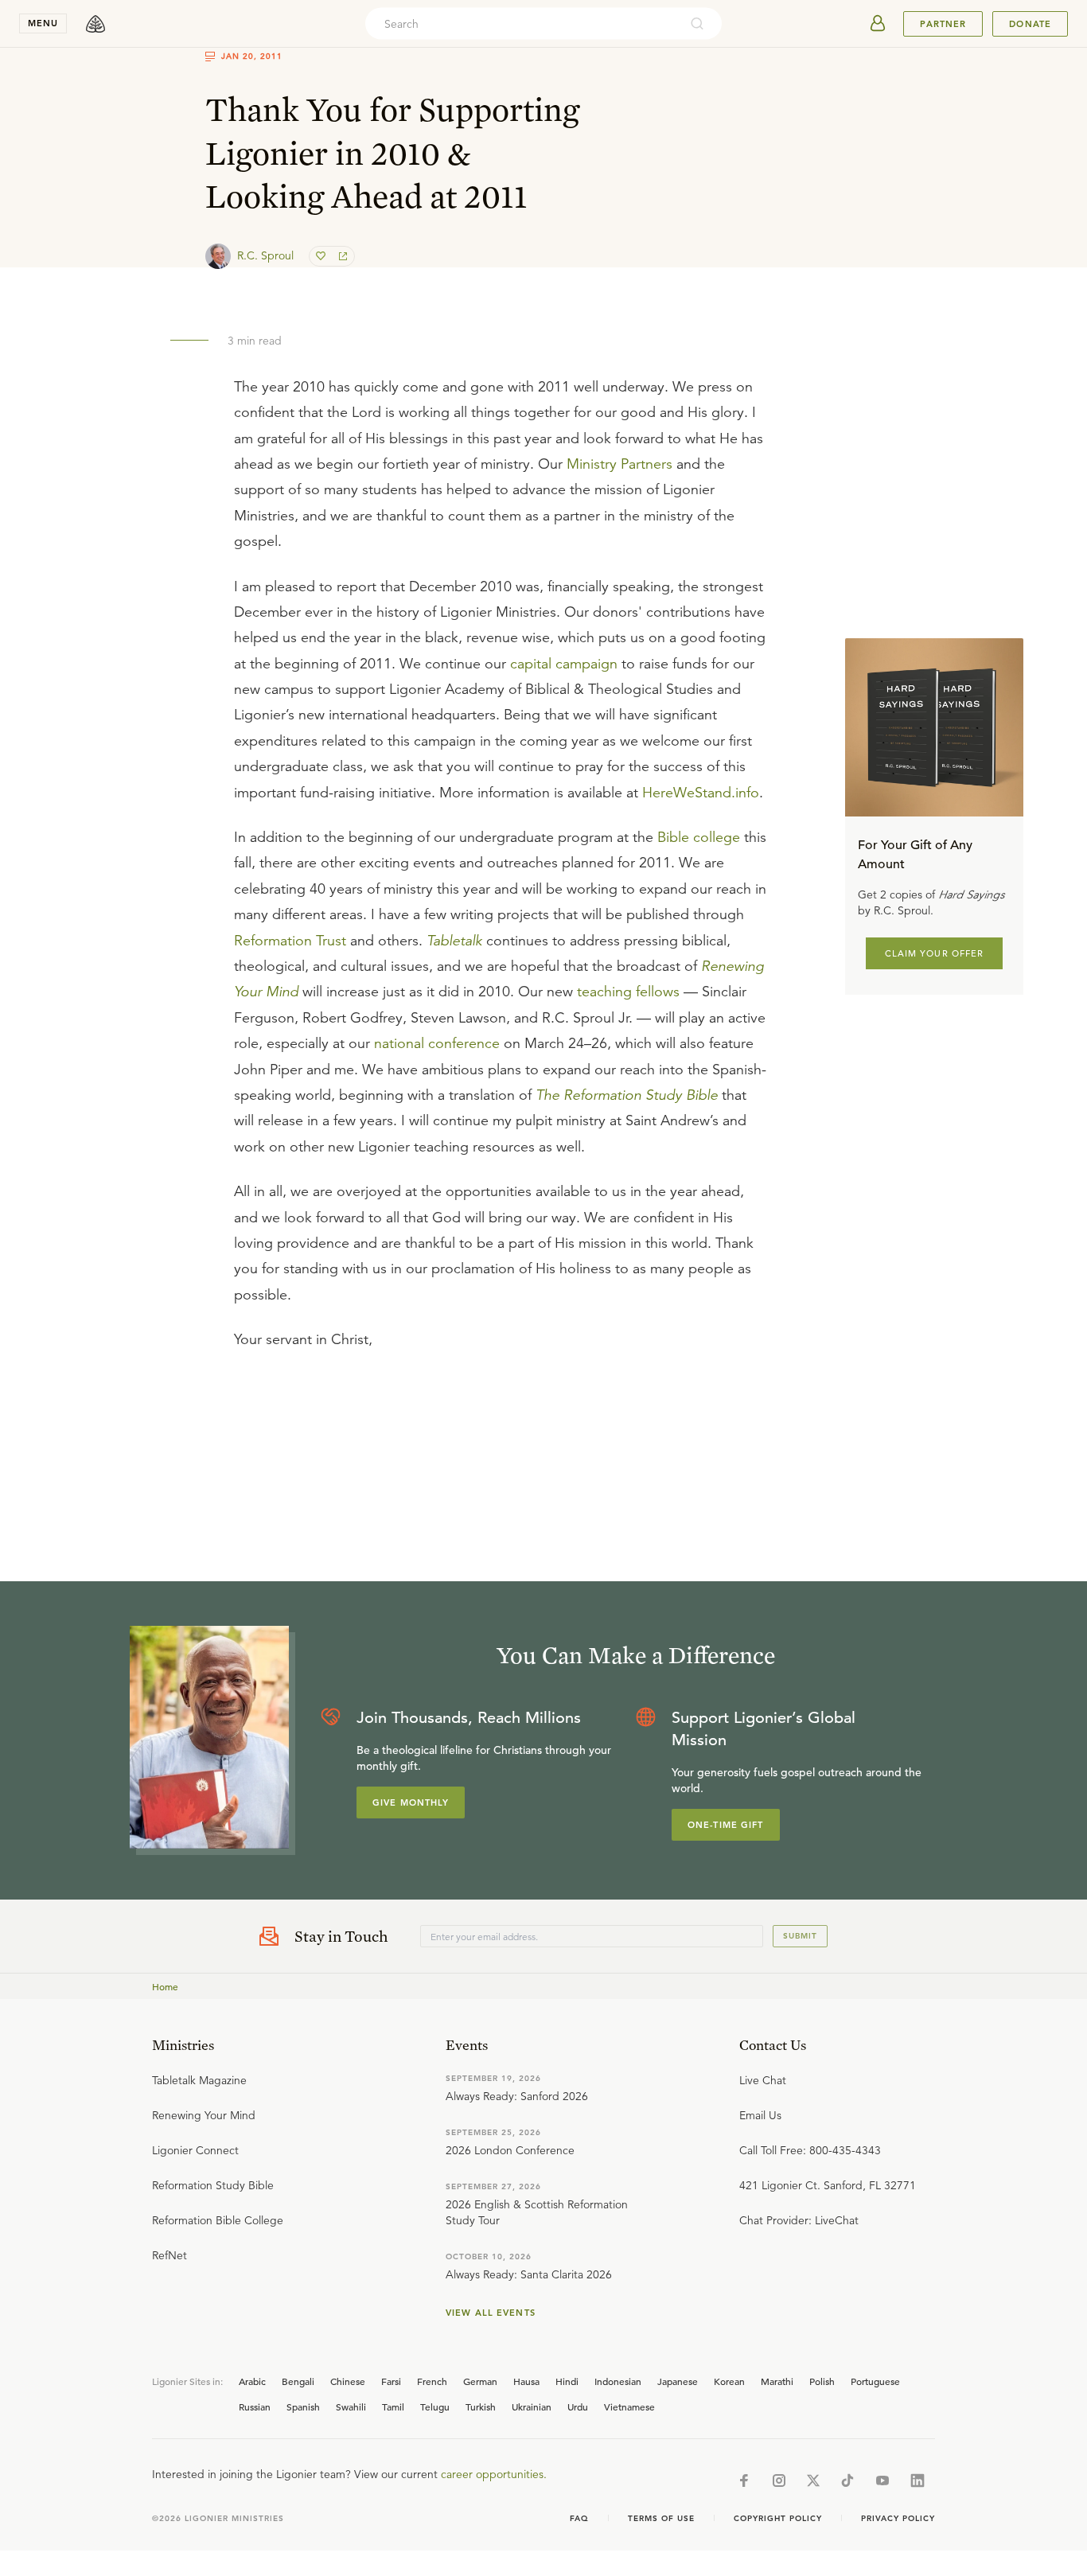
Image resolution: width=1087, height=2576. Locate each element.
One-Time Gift (726, 1825)
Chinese (348, 2381)
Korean (729, 2381)
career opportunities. (494, 2474)
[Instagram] (779, 2481)
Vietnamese (629, 2406)
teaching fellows (628, 992)
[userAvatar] (878, 24)
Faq (579, 2518)
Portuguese (875, 2381)
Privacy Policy (898, 2518)
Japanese (678, 2381)
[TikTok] (847, 2481)
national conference (437, 1043)
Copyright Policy (778, 2518)
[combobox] (522, 24)
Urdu (578, 2406)
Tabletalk (454, 941)
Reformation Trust (290, 941)
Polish (822, 2381)
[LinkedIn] (918, 2481)
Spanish (303, 2406)
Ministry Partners (619, 464)
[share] (341, 256)
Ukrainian (532, 2406)
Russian (255, 2406)
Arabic (252, 2381)
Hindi (567, 2381)
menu (43, 23)
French (432, 2381)
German (480, 2381)
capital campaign (564, 664)
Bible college (699, 837)
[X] (813, 2481)
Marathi (777, 2381)
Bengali (298, 2381)
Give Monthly (411, 1802)
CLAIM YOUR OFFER (935, 953)
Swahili (351, 2406)
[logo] (95, 24)
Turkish (481, 2406)
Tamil (393, 2406)
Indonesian (618, 2381)
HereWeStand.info (701, 793)
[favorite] (322, 256)
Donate (1030, 24)
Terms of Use (661, 2518)
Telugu (435, 2406)
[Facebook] (744, 2481)
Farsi (391, 2381)
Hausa (526, 2381)
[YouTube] (882, 2481)
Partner (943, 24)
